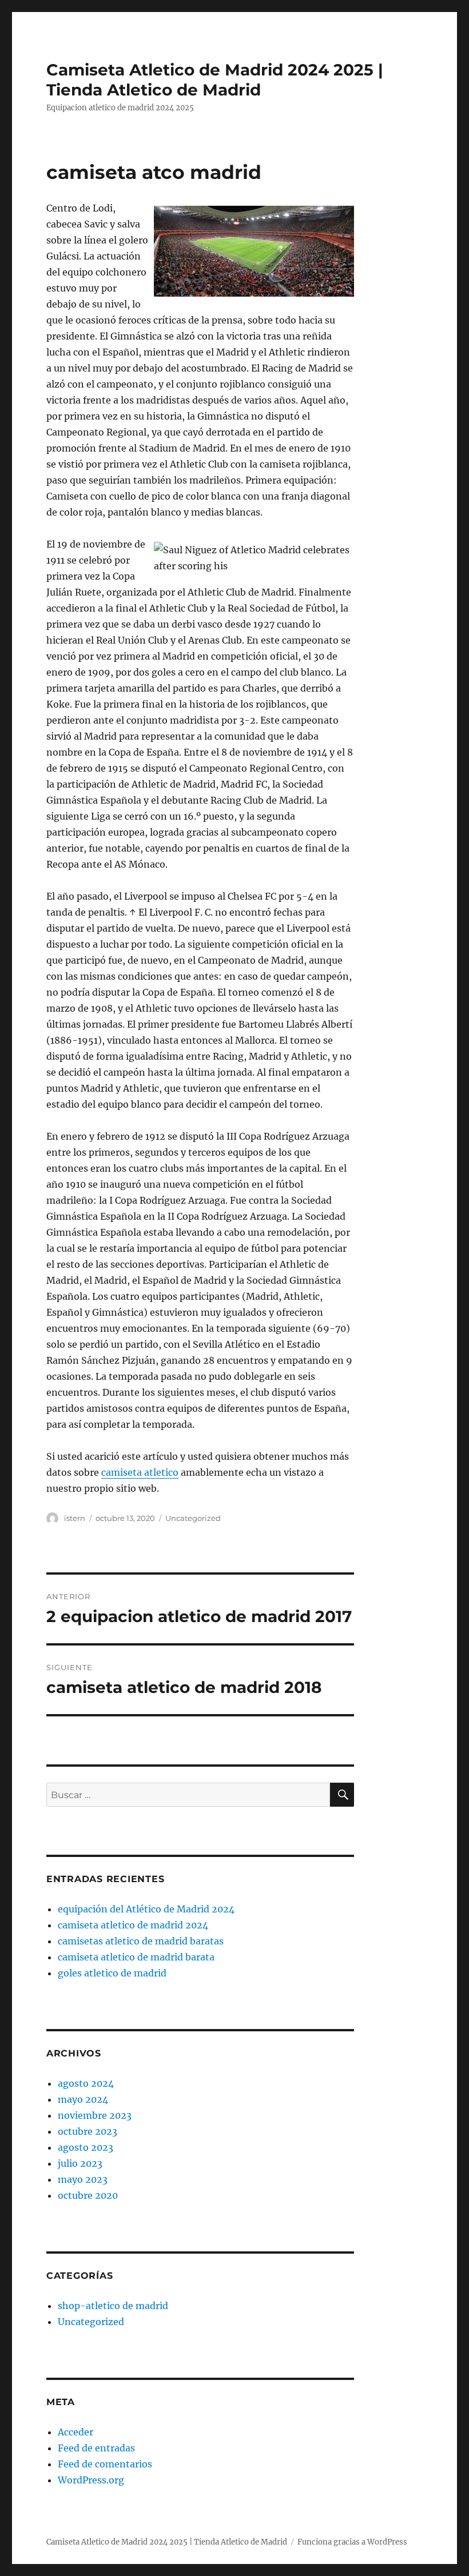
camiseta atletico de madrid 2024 (133, 1925)
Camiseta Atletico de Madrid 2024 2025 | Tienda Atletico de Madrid (215, 80)
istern (75, 1518)
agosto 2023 (86, 2147)
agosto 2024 (86, 2083)
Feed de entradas (96, 2448)
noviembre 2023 (95, 2115)
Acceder (75, 2432)
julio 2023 (80, 2163)
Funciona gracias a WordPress (352, 2542)
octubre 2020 (88, 2195)
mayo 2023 (83, 2179)
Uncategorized (193, 1518)
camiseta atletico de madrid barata (136, 1957)
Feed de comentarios (105, 2464)
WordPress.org (91, 2480)
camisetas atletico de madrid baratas (141, 1941)
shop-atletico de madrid (113, 2306)
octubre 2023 (88, 2131)
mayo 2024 (83, 2099)
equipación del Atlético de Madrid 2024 (146, 1909)
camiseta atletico (140, 1472)
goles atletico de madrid (112, 1973)
